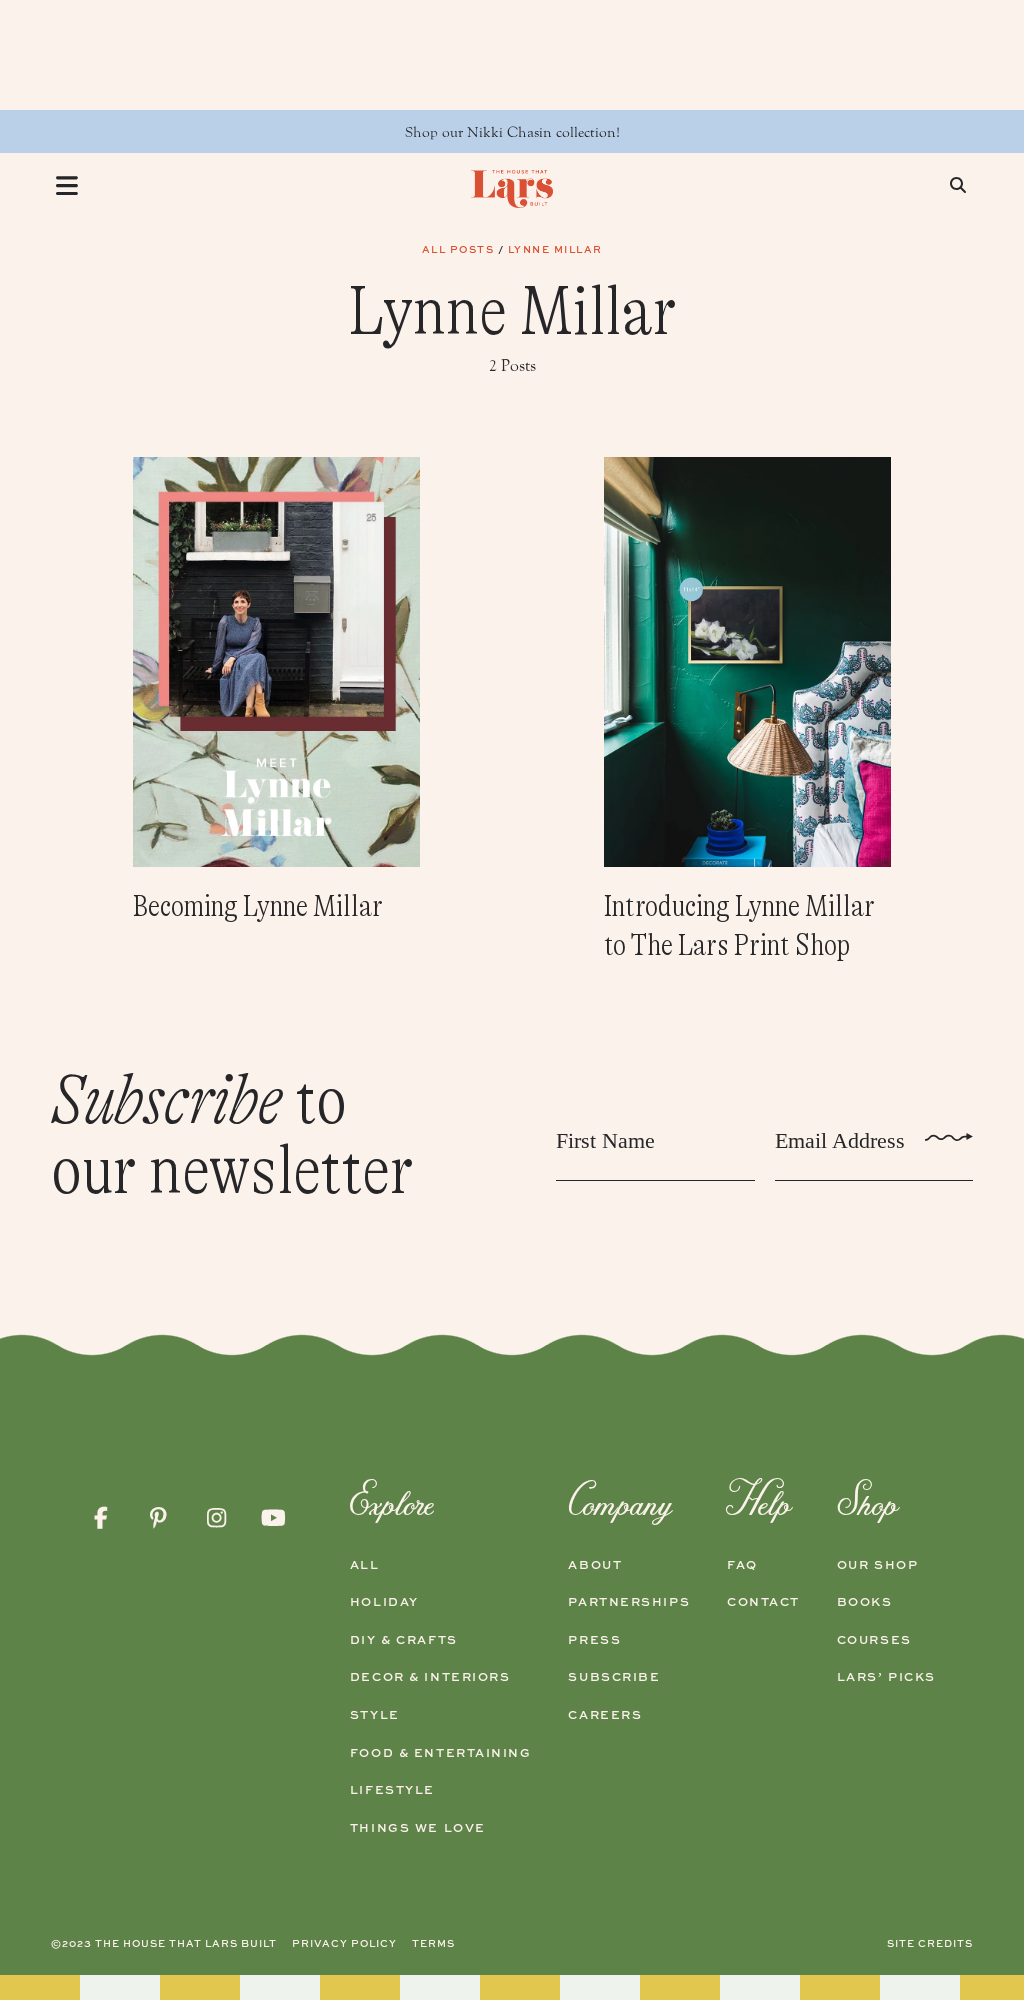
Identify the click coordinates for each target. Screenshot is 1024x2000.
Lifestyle (392, 1790)
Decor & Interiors (430, 1677)
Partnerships (629, 1602)
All (365, 1565)
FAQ (742, 1565)
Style (375, 1715)
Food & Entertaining (441, 1753)
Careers (605, 1715)
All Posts (458, 249)
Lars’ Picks (886, 1677)
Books (865, 1602)
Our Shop (877, 1565)
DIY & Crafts (404, 1640)
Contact (763, 1602)
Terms (433, 1943)
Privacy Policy (344, 1943)
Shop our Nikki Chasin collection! (512, 132)
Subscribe (614, 1677)
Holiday (384, 1602)
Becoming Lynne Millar (258, 906)
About (595, 1565)
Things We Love (418, 1828)
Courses (874, 1640)
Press (594, 1640)
